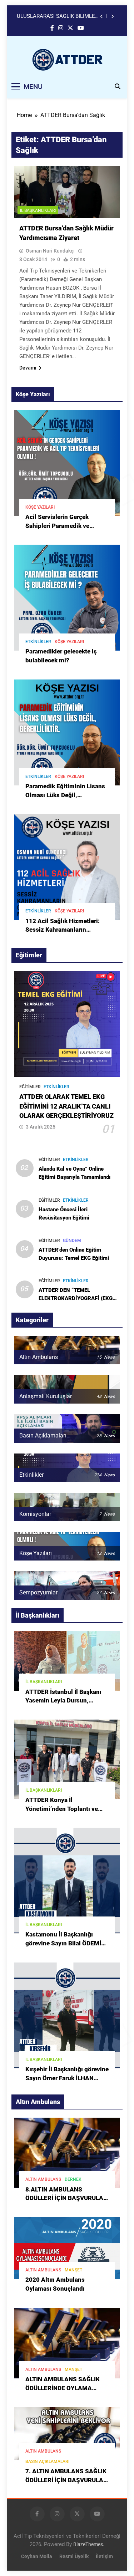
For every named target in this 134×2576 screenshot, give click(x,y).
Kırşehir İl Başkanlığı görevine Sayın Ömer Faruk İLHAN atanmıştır (67, 2078)
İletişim (104, 2557)
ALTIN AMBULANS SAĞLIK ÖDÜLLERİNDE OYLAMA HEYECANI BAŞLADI (63, 2388)
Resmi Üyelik (74, 2557)
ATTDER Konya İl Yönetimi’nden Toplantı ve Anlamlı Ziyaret (62, 1809)
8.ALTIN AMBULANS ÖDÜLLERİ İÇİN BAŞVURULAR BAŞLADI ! (66, 2198)
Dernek (73, 2179)
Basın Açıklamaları (47, 2462)
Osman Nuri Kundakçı (50, 251)
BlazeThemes (88, 2544)
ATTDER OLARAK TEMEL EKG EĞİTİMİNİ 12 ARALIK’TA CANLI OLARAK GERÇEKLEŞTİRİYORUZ (66, 1106)
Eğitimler (30, 1087)
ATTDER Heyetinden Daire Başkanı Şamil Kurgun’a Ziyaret (58, 16)
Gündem (72, 1241)
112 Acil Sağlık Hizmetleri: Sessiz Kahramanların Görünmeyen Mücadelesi (63, 930)
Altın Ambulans (43, 2179)
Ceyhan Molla (37, 2557)
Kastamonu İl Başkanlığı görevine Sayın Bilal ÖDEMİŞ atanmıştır (65, 1943)
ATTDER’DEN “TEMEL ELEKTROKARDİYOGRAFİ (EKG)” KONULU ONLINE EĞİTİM (78, 1298)
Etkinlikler (38, 642)
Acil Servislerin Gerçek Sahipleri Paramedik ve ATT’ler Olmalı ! (57, 526)
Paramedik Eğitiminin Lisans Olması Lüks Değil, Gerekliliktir (65, 795)
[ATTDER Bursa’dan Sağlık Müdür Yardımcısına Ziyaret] (67, 192)
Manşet (73, 2270)
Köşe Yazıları (40, 507)
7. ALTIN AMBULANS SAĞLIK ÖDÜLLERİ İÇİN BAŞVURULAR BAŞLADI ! (66, 2480)
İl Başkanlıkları (38, 210)
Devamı (28, 368)
